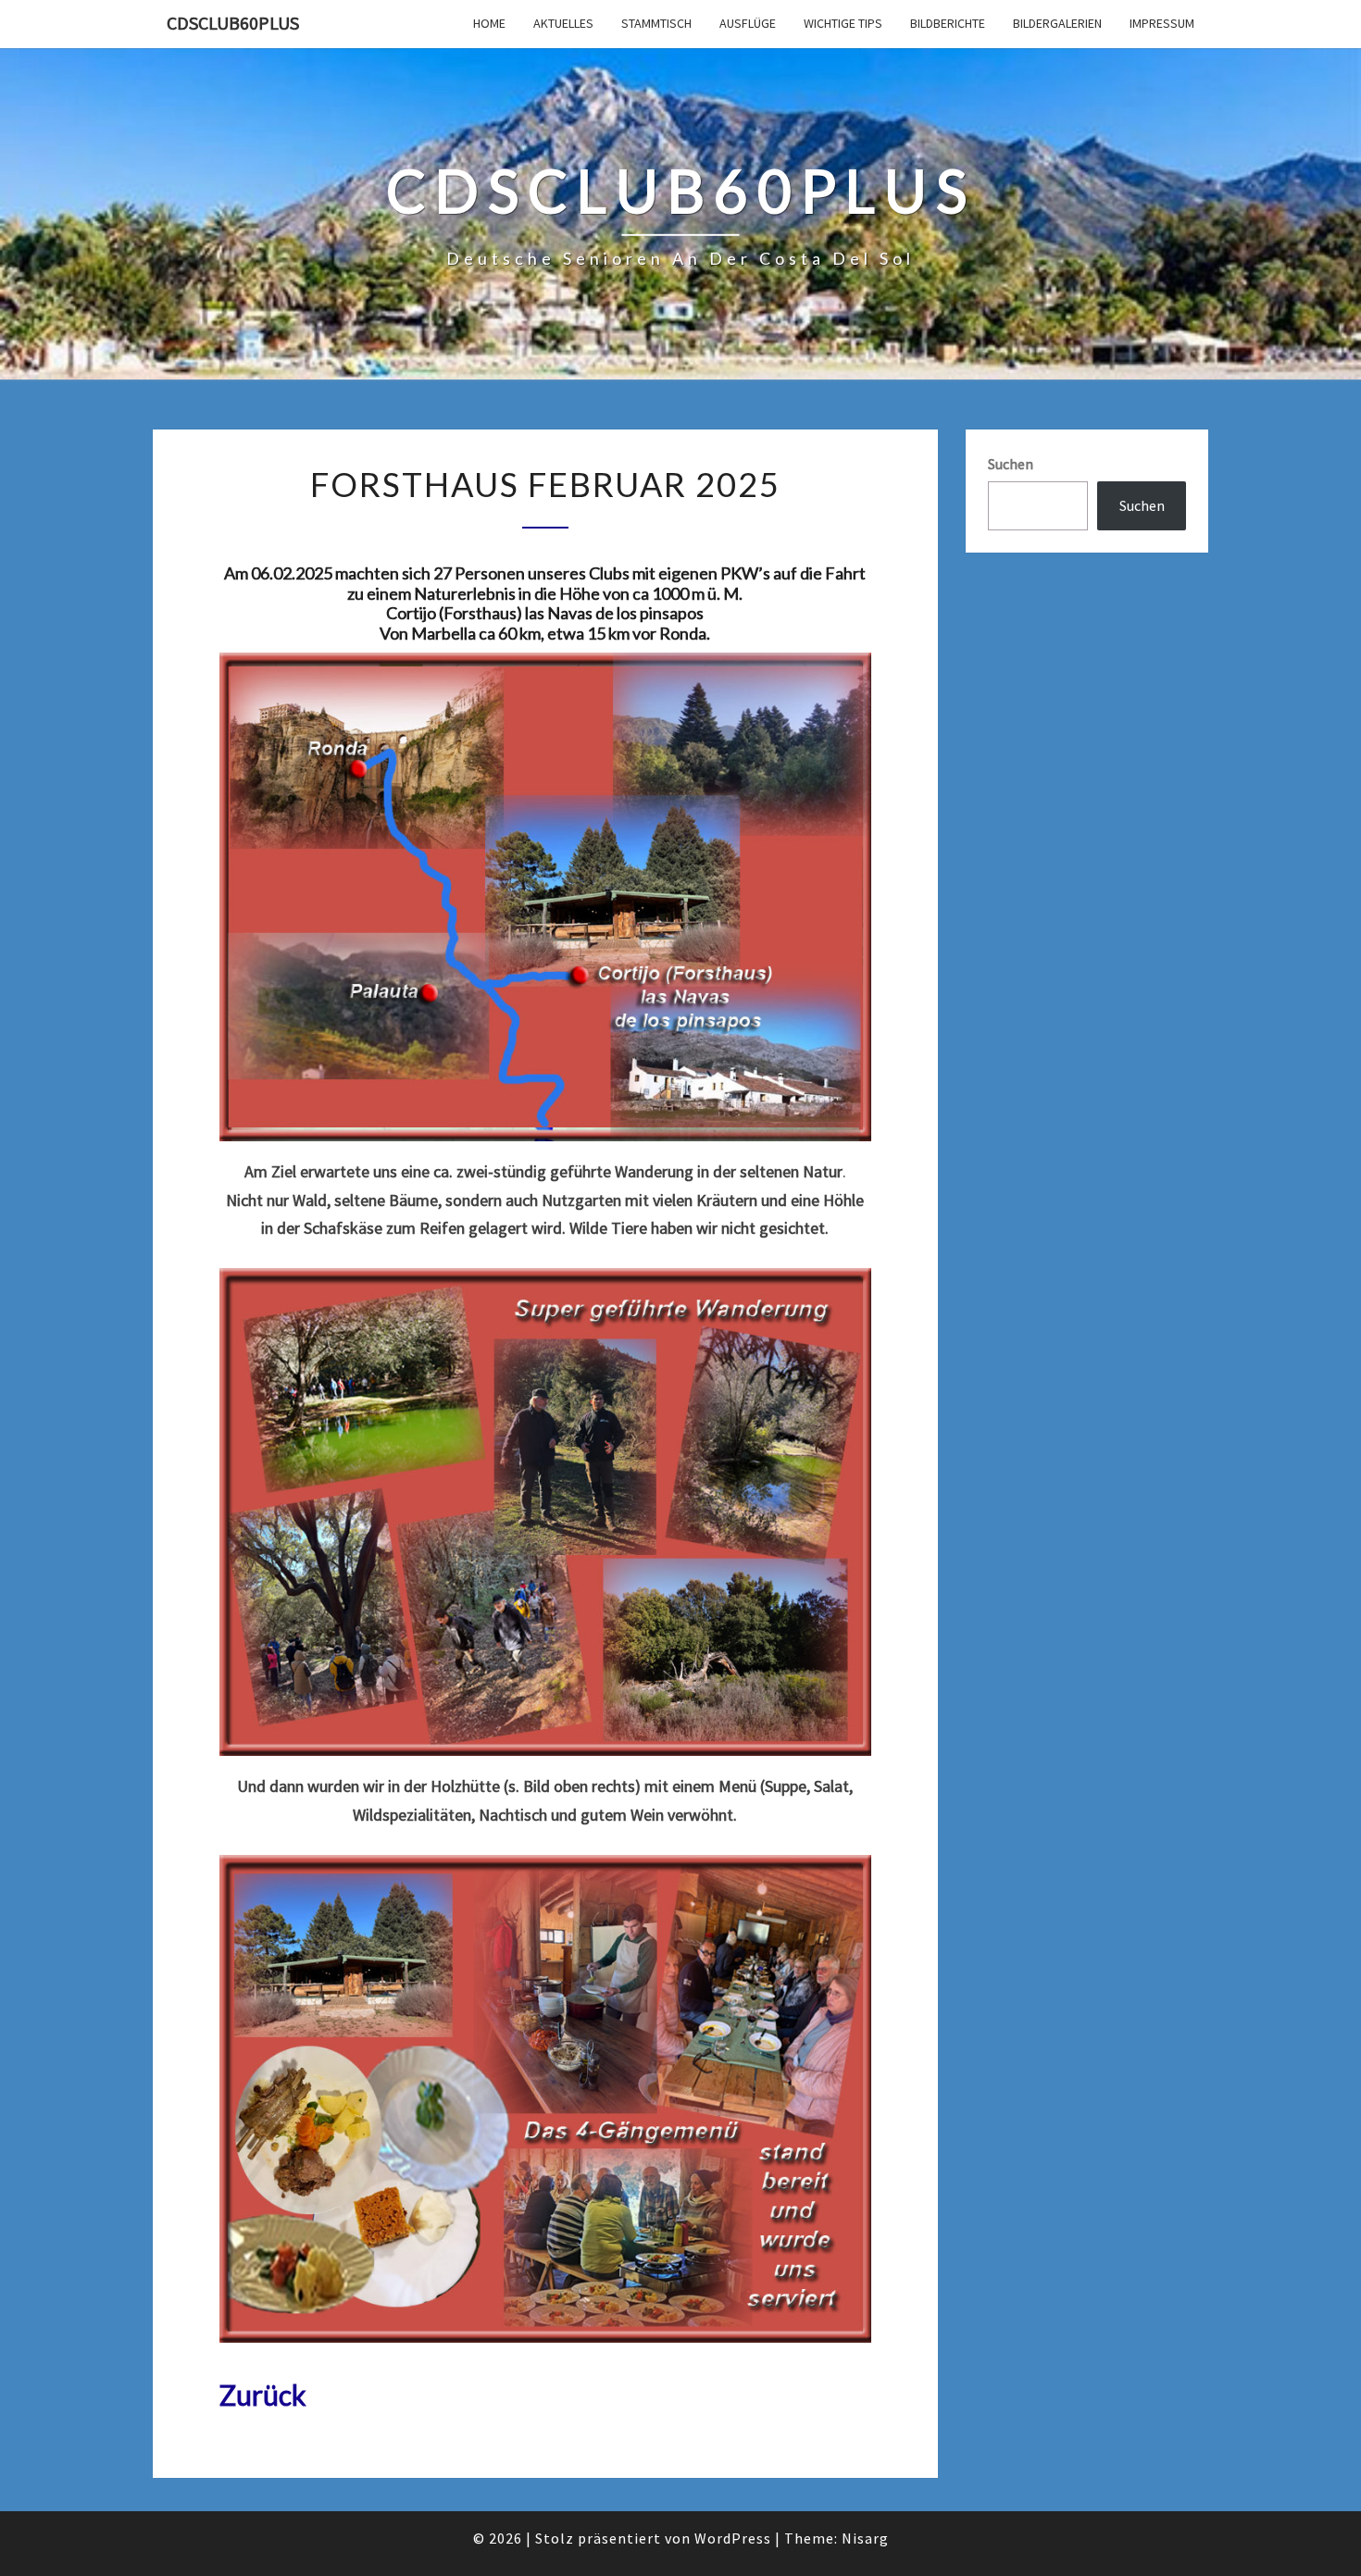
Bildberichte (948, 23)
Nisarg (865, 2538)
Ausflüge (748, 23)
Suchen (1011, 464)
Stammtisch (656, 23)
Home (489, 23)
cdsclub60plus (233, 23)
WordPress (733, 2538)
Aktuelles (563, 23)
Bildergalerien (1057, 23)
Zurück (263, 2395)
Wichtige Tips (843, 23)
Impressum (1162, 23)
